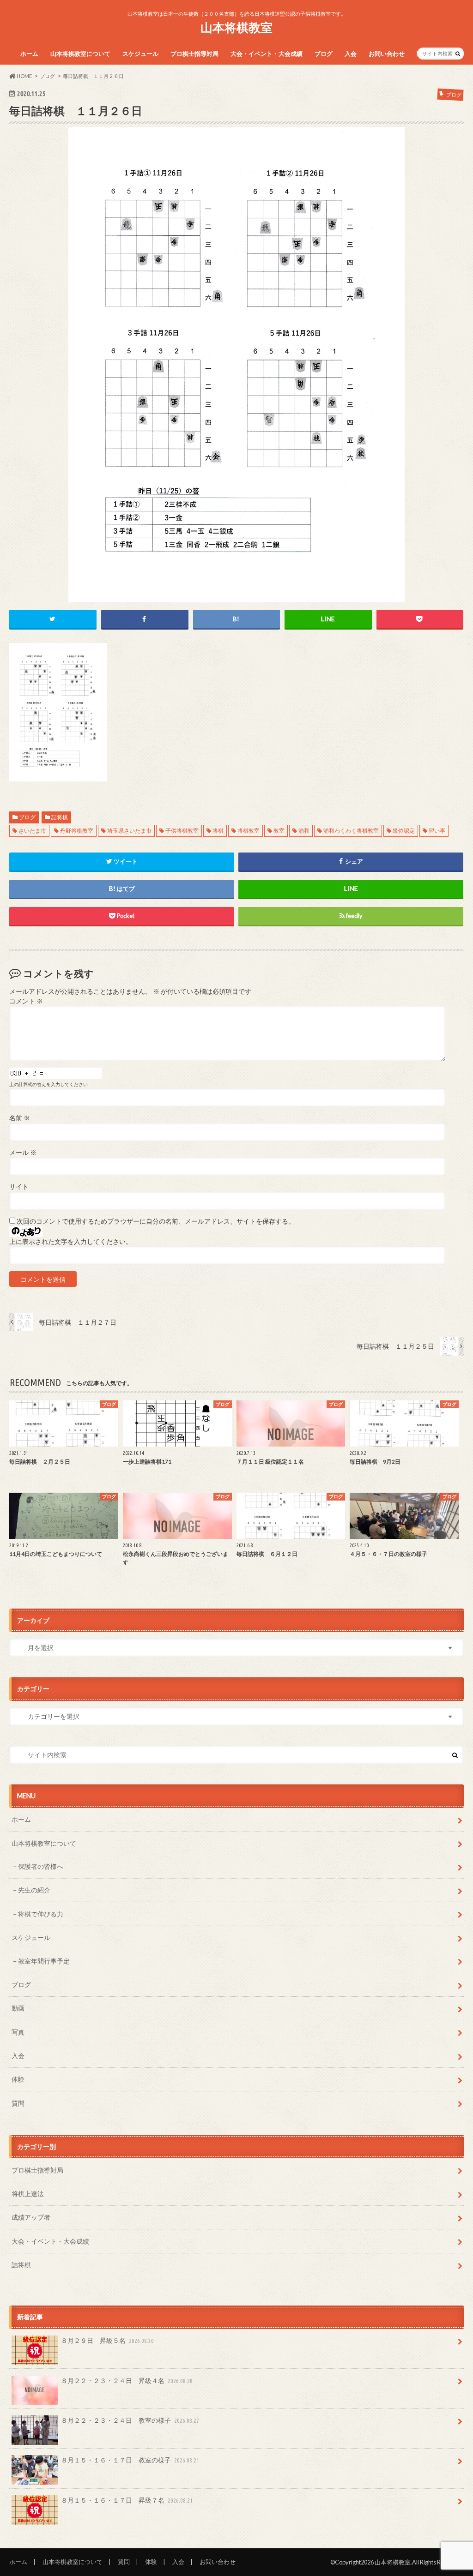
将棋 (218, 831)
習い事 (437, 831)
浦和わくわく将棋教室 (351, 831)
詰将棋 (60, 817)
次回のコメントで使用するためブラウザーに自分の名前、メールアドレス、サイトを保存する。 (156, 1221)
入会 (351, 54)
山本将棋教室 (236, 27)
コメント (26, 1001)
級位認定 (404, 831)
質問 (18, 2103)
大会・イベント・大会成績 (267, 54)
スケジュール (140, 54)
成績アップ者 (31, 2217)
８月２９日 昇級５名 (107, 2340)
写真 (18, 2032)
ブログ (324, 54)
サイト (19, 1187)
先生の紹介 (34, 1890)
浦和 (304, 831)
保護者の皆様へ (41, 1866)
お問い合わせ (387, 54)
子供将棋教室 (182, 831)
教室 (279, 831)
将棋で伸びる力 (41, 1914)
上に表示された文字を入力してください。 (71, 1242)
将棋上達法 (28, 2194)
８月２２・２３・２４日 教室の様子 (130, 2420)
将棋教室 (249, 831)
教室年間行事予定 (44, 1961)
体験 (18, 2079)
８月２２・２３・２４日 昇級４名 (127, 2381)
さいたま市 (32, 831)
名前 (20, 1118)
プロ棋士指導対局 (194, 54)
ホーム (29, 54)
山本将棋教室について (80, 54)
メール (23, 1153)
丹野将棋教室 (77, 831)
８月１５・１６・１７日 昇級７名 (127, 2500)
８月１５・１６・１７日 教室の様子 (130, 2460)
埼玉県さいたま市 (129, 831)
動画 (18, 2008)
